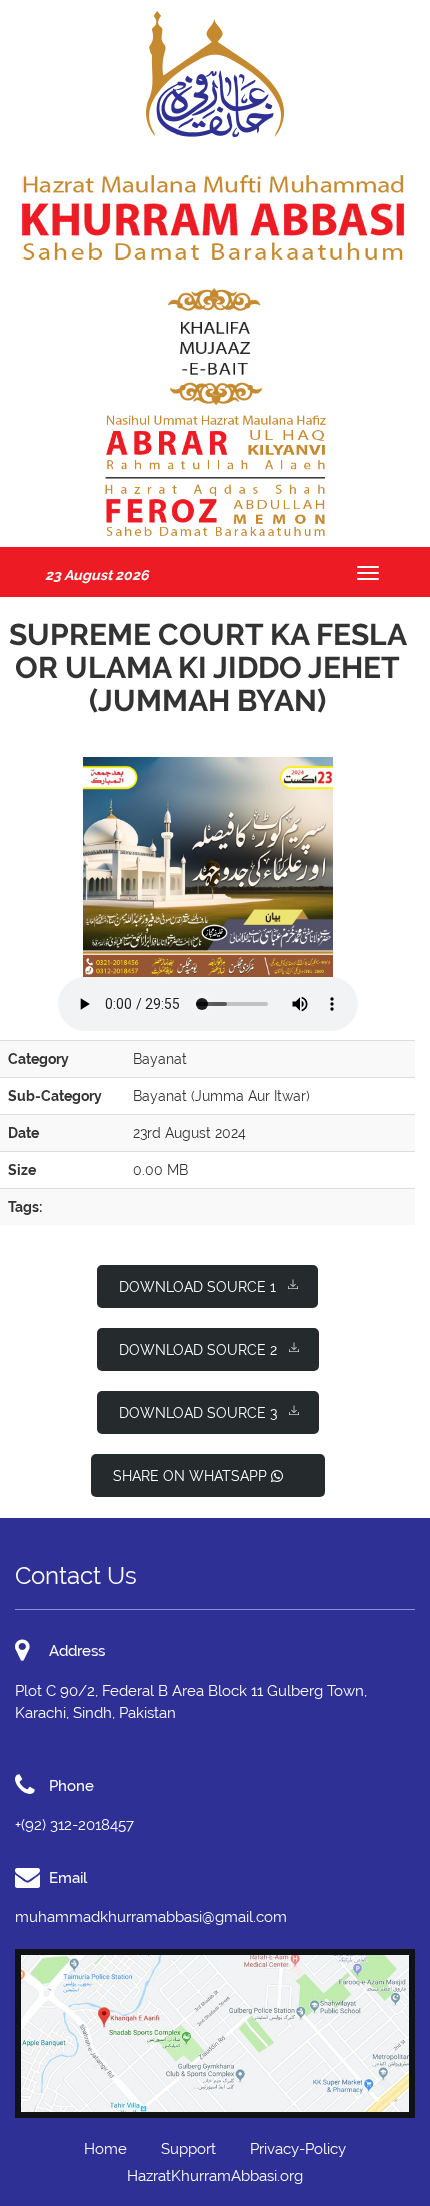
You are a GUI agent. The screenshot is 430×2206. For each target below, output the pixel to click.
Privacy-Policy (298, 2149)
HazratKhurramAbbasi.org (215, 2176)
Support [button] (188, 2149)
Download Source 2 (198, 1350)
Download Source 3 (198, 1413)
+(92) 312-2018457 (74, 1825)
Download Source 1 (197, 1287)
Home (105, 2149)
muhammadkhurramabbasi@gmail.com (151, 1917)
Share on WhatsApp (192, 1476)
